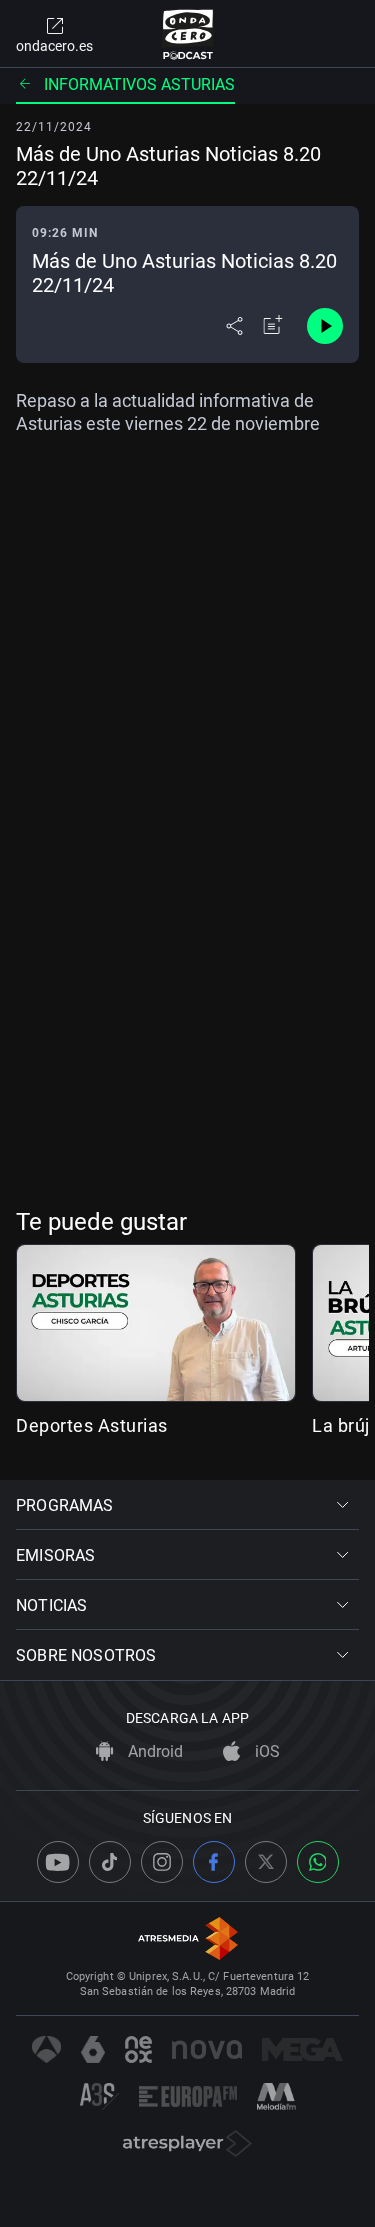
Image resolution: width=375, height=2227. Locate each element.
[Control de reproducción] (325, 326)
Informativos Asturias (139, 84)
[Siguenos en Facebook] (214, 1862)
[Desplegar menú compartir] (234, 326)
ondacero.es (54, 46)
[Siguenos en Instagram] (162, 1862)
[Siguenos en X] (266, 1862)
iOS (265, 1751)
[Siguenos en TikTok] (110, 1862)
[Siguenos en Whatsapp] (318, 1862)
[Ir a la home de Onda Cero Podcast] (187, 34)
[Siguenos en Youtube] (58, 1862)
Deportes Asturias (92, 1425)
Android (153, 1751)
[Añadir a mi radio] (273, 326)
